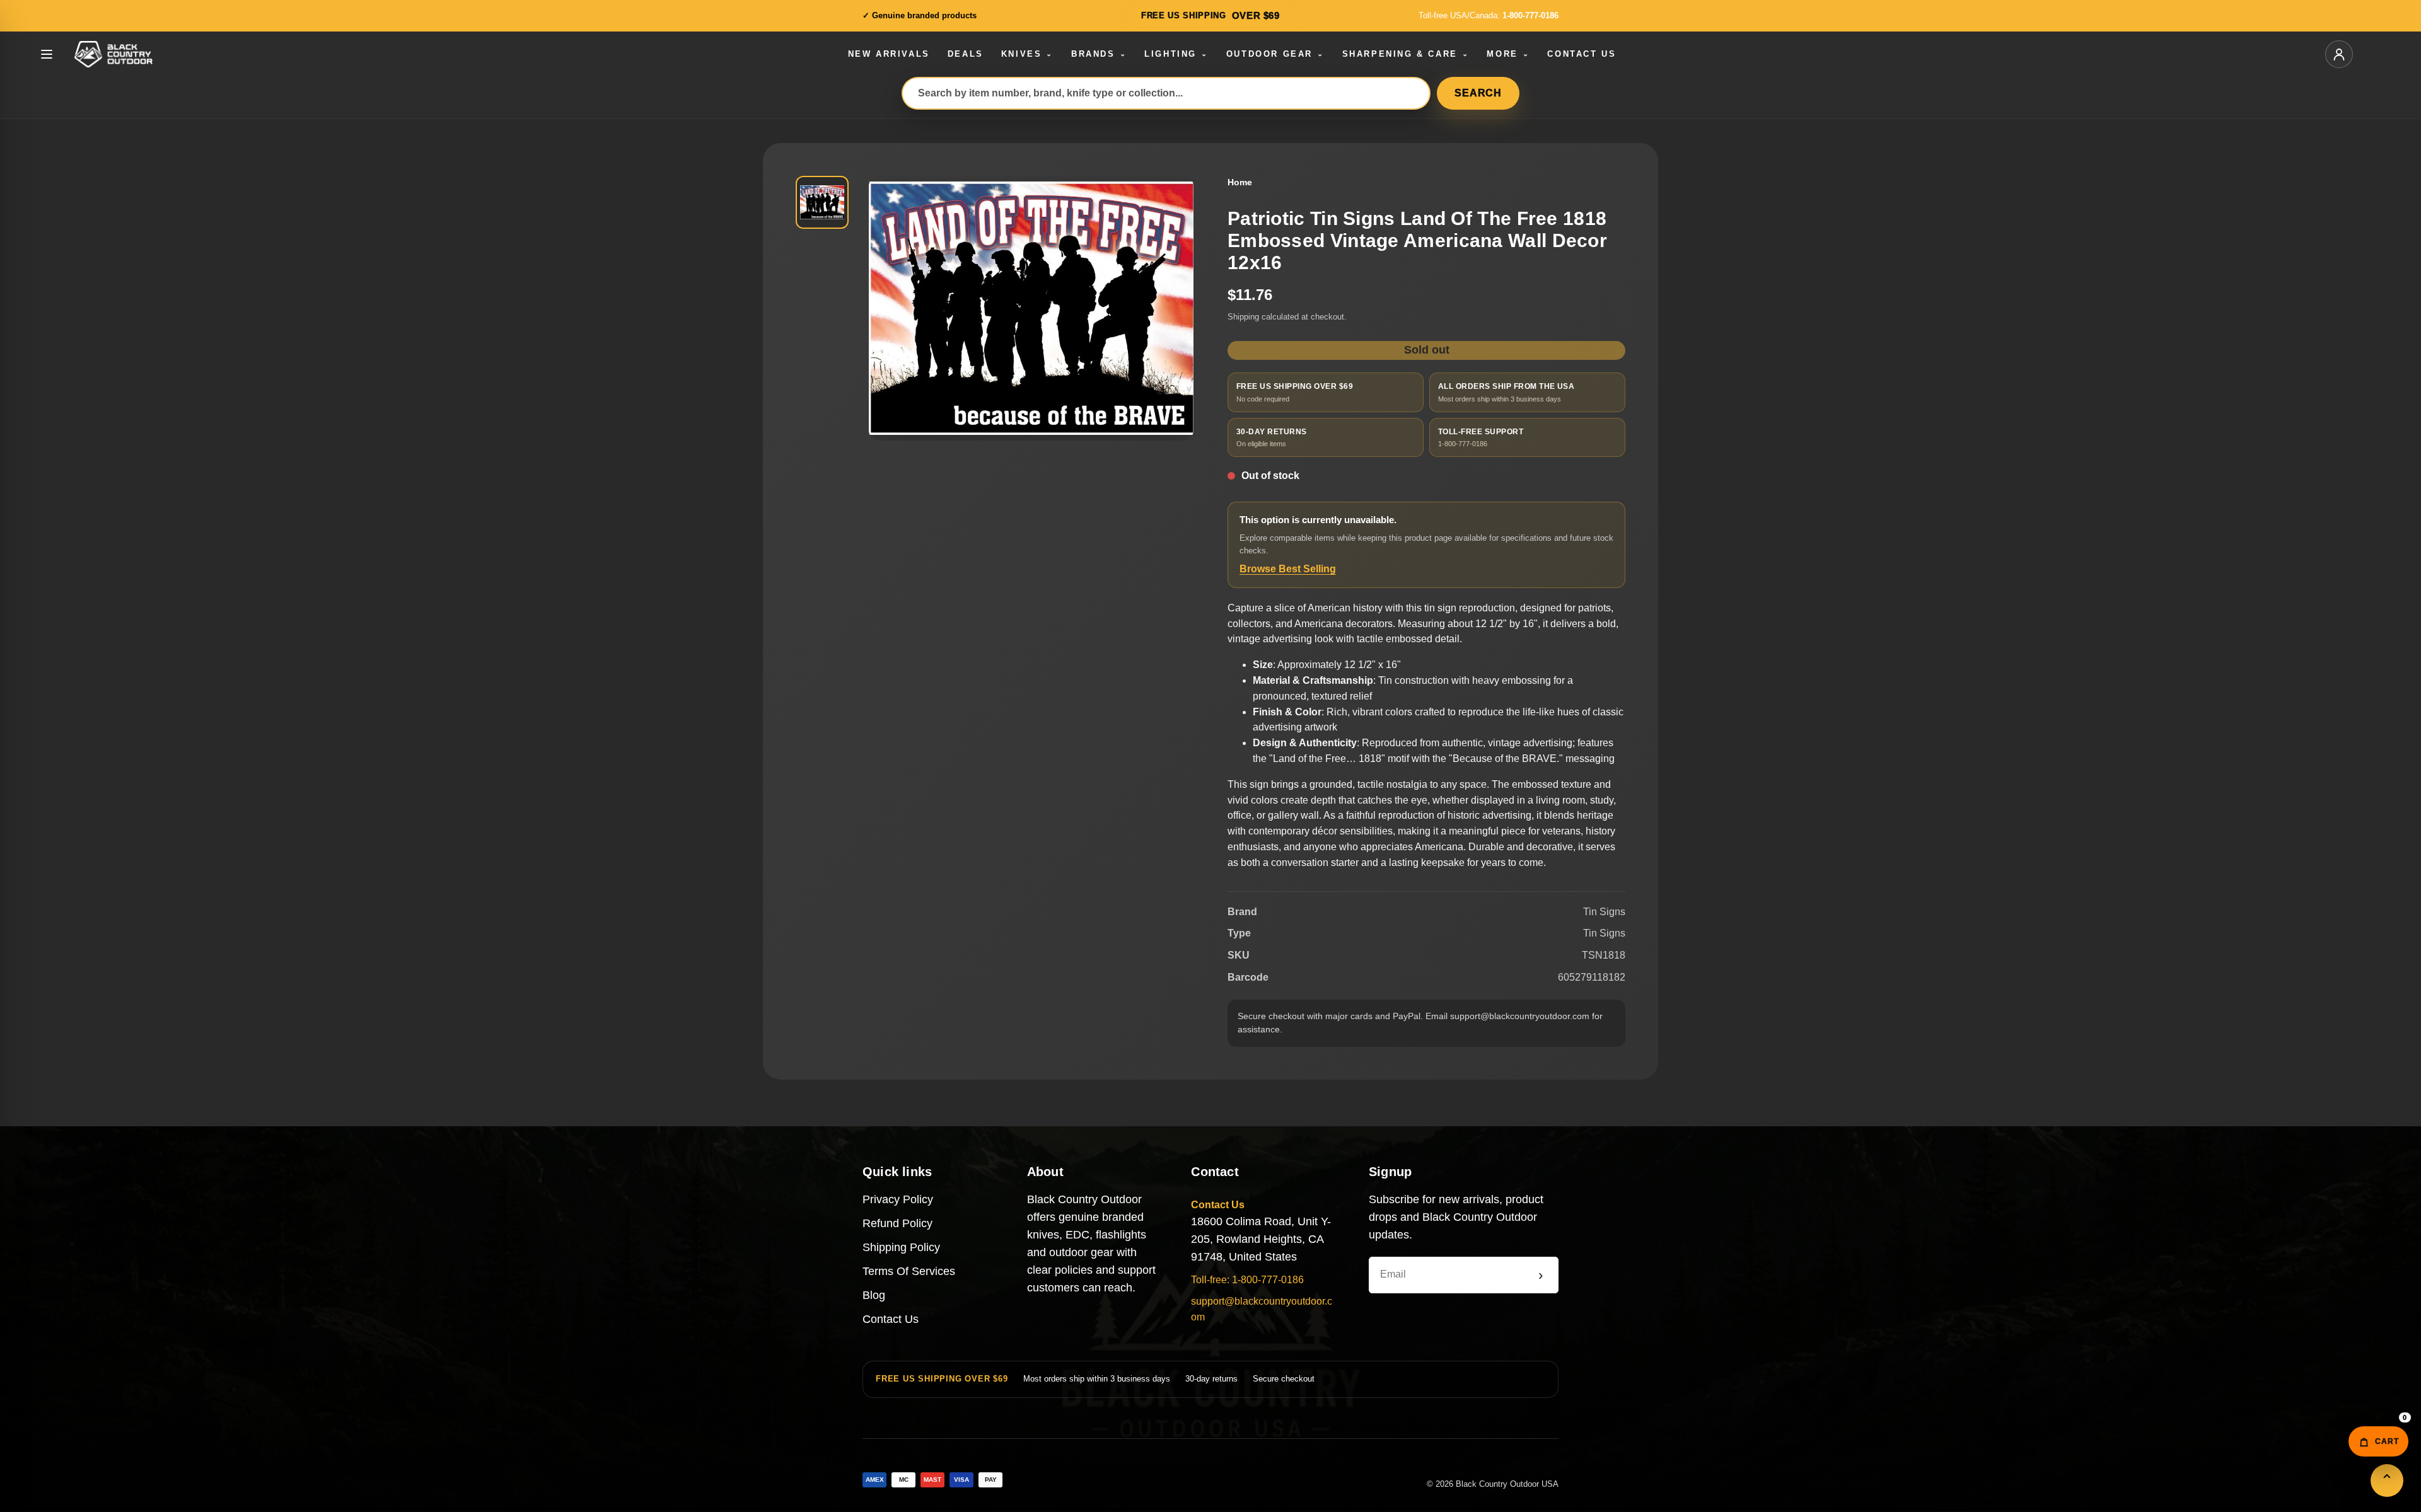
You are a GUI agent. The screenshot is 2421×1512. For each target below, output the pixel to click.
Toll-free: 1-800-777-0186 (1247, 1280)
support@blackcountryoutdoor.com (1262, 1309)
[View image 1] (822, 202)
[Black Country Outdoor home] (134, 54)
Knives (1027, 54)
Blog (874, 1295)
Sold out (1427, 350)
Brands (1099, 54)
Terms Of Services (909, 1271)
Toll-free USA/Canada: (1489, 15)
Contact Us (1582, 54)
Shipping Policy (901, 1247)
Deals (966, 54)
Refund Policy (897, 1223)
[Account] (2339, 54)
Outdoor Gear (1275, 54)
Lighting (1176, 54)
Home (1240, 182)
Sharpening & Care (1406, 54)
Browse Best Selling (1288, 569)
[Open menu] (47, 54)
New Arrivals (889, 54)
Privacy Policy (898, 1199)
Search (1478, 93)
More (1508, 54)
